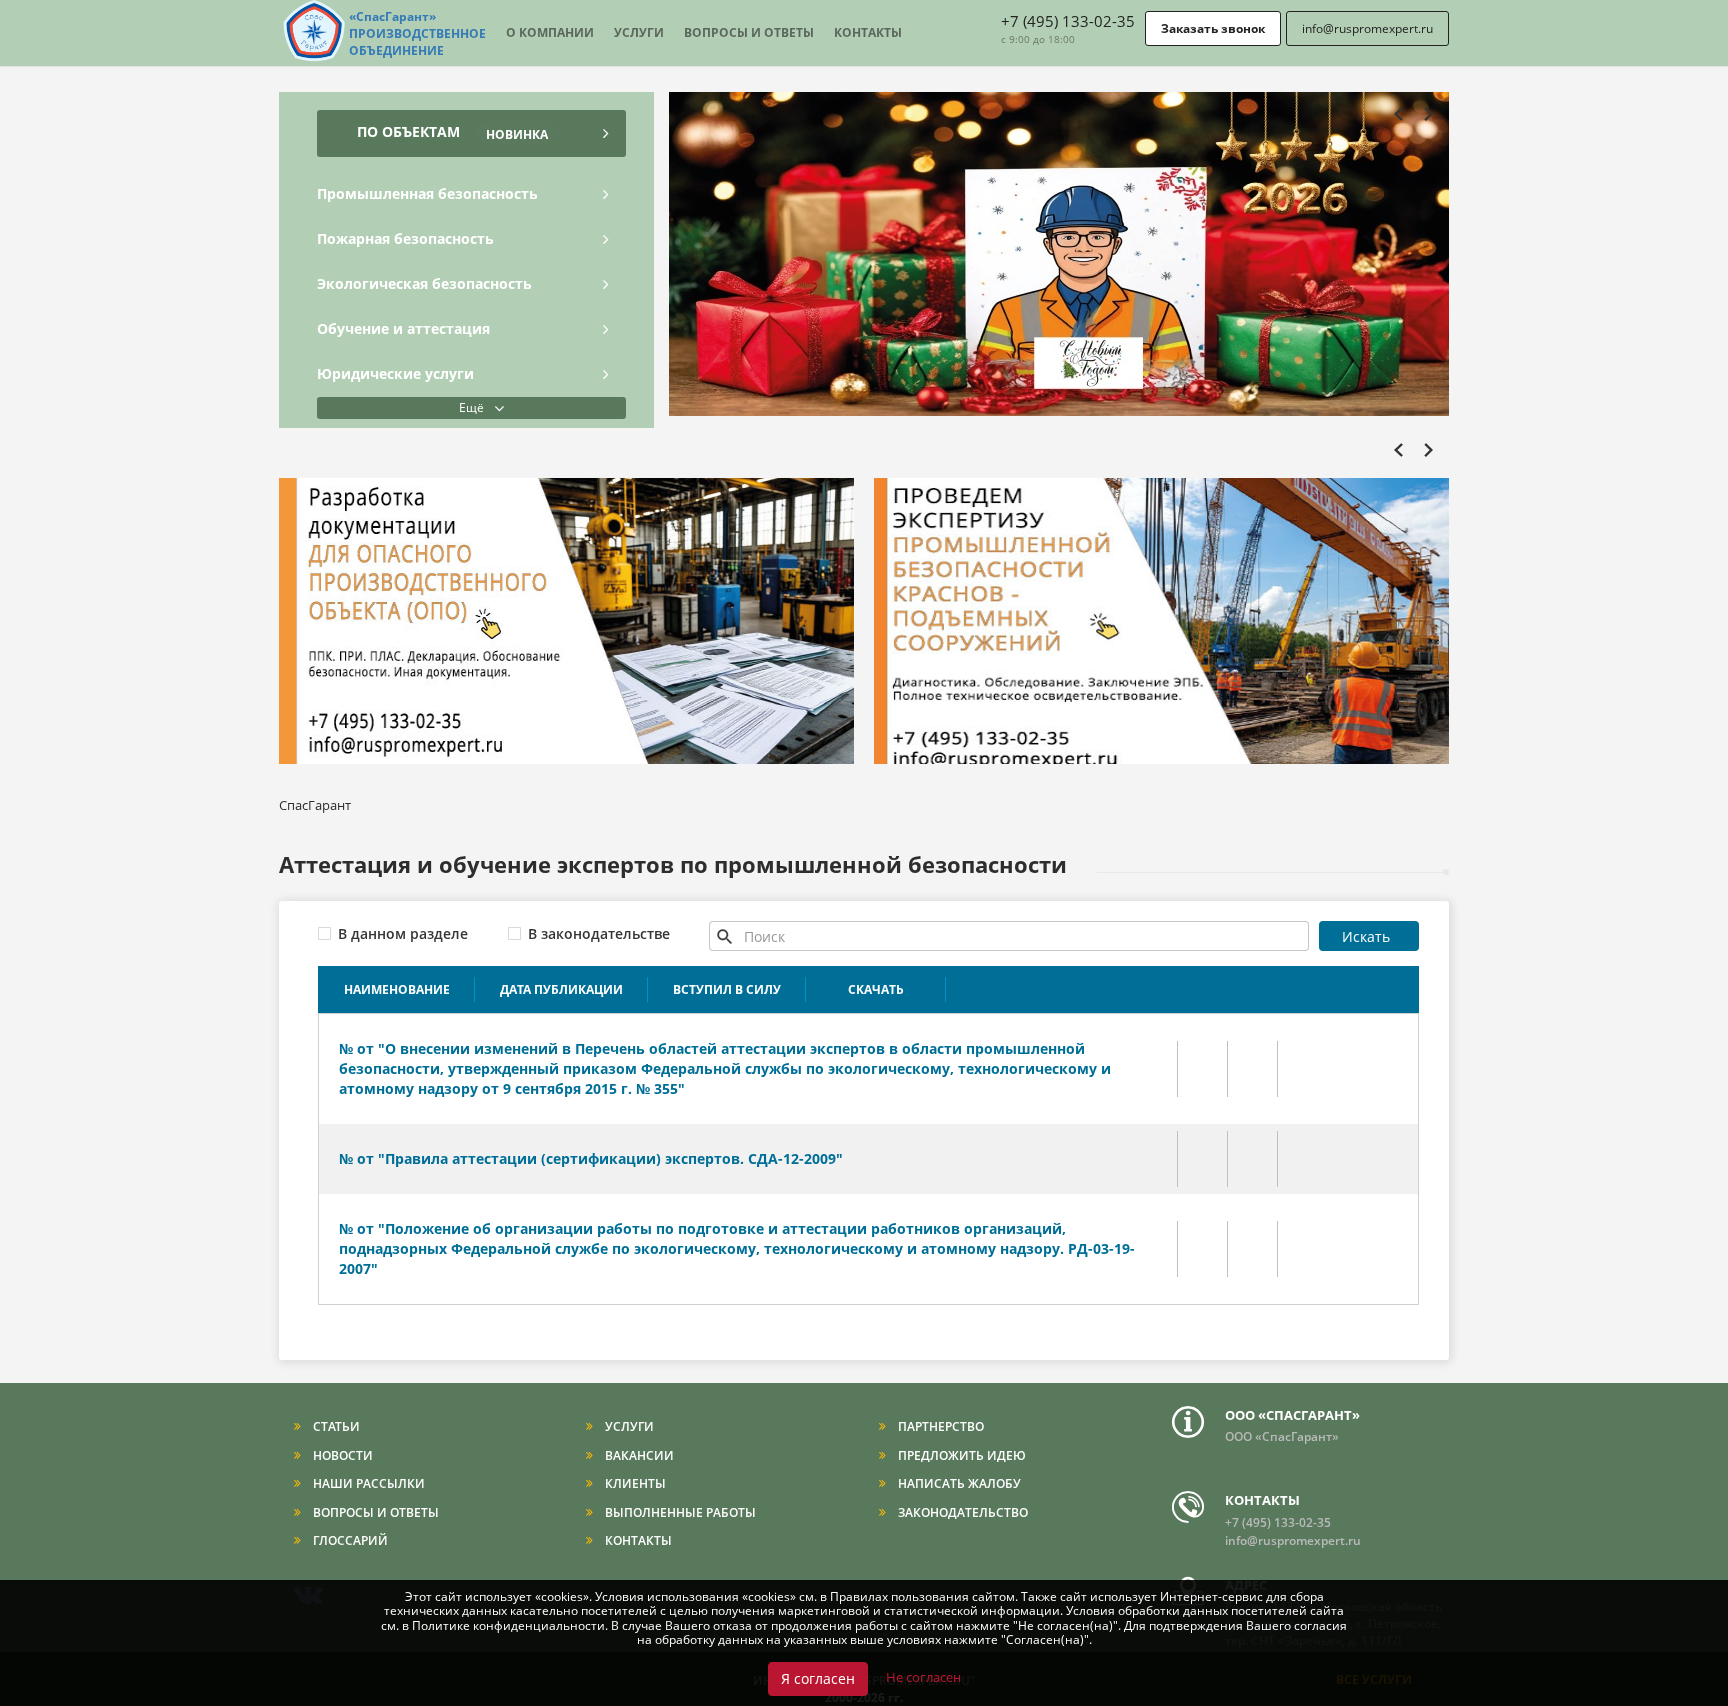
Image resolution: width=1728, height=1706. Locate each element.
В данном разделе (403, 933)
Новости (341, 1455)
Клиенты (634, 1483)
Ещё (471, 407)
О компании (550, 32)
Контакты (868, 32)
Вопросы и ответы (749, 32)
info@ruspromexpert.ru (1367, 28)
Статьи (335, 1426)
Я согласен (818, 1678)
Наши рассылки (367, 1483)
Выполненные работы (679, 1512)
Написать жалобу (958, 1483)
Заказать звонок (1213, 28)
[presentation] (1404, 117)
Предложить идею (960, 1455)
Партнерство (939, 1426)
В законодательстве (599, 933)
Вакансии (638, 1455)
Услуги (639, 32)
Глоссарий (349, 1540)
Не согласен (923, 1677)
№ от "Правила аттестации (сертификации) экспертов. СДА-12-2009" (591, 1158)
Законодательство (961, 1512)
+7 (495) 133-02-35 (1068, 21)
